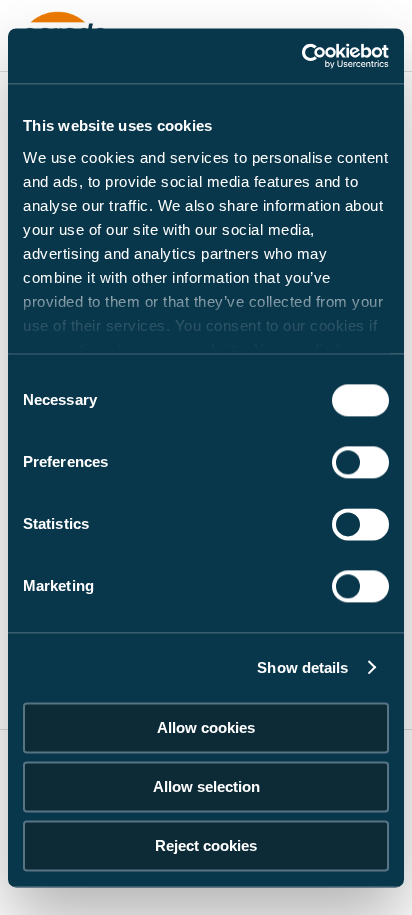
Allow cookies (206, 727)
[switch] (360, 462)
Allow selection (206, 786)
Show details (302, 667)
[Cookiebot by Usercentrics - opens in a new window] (301, 56)
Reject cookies (206, 845)
